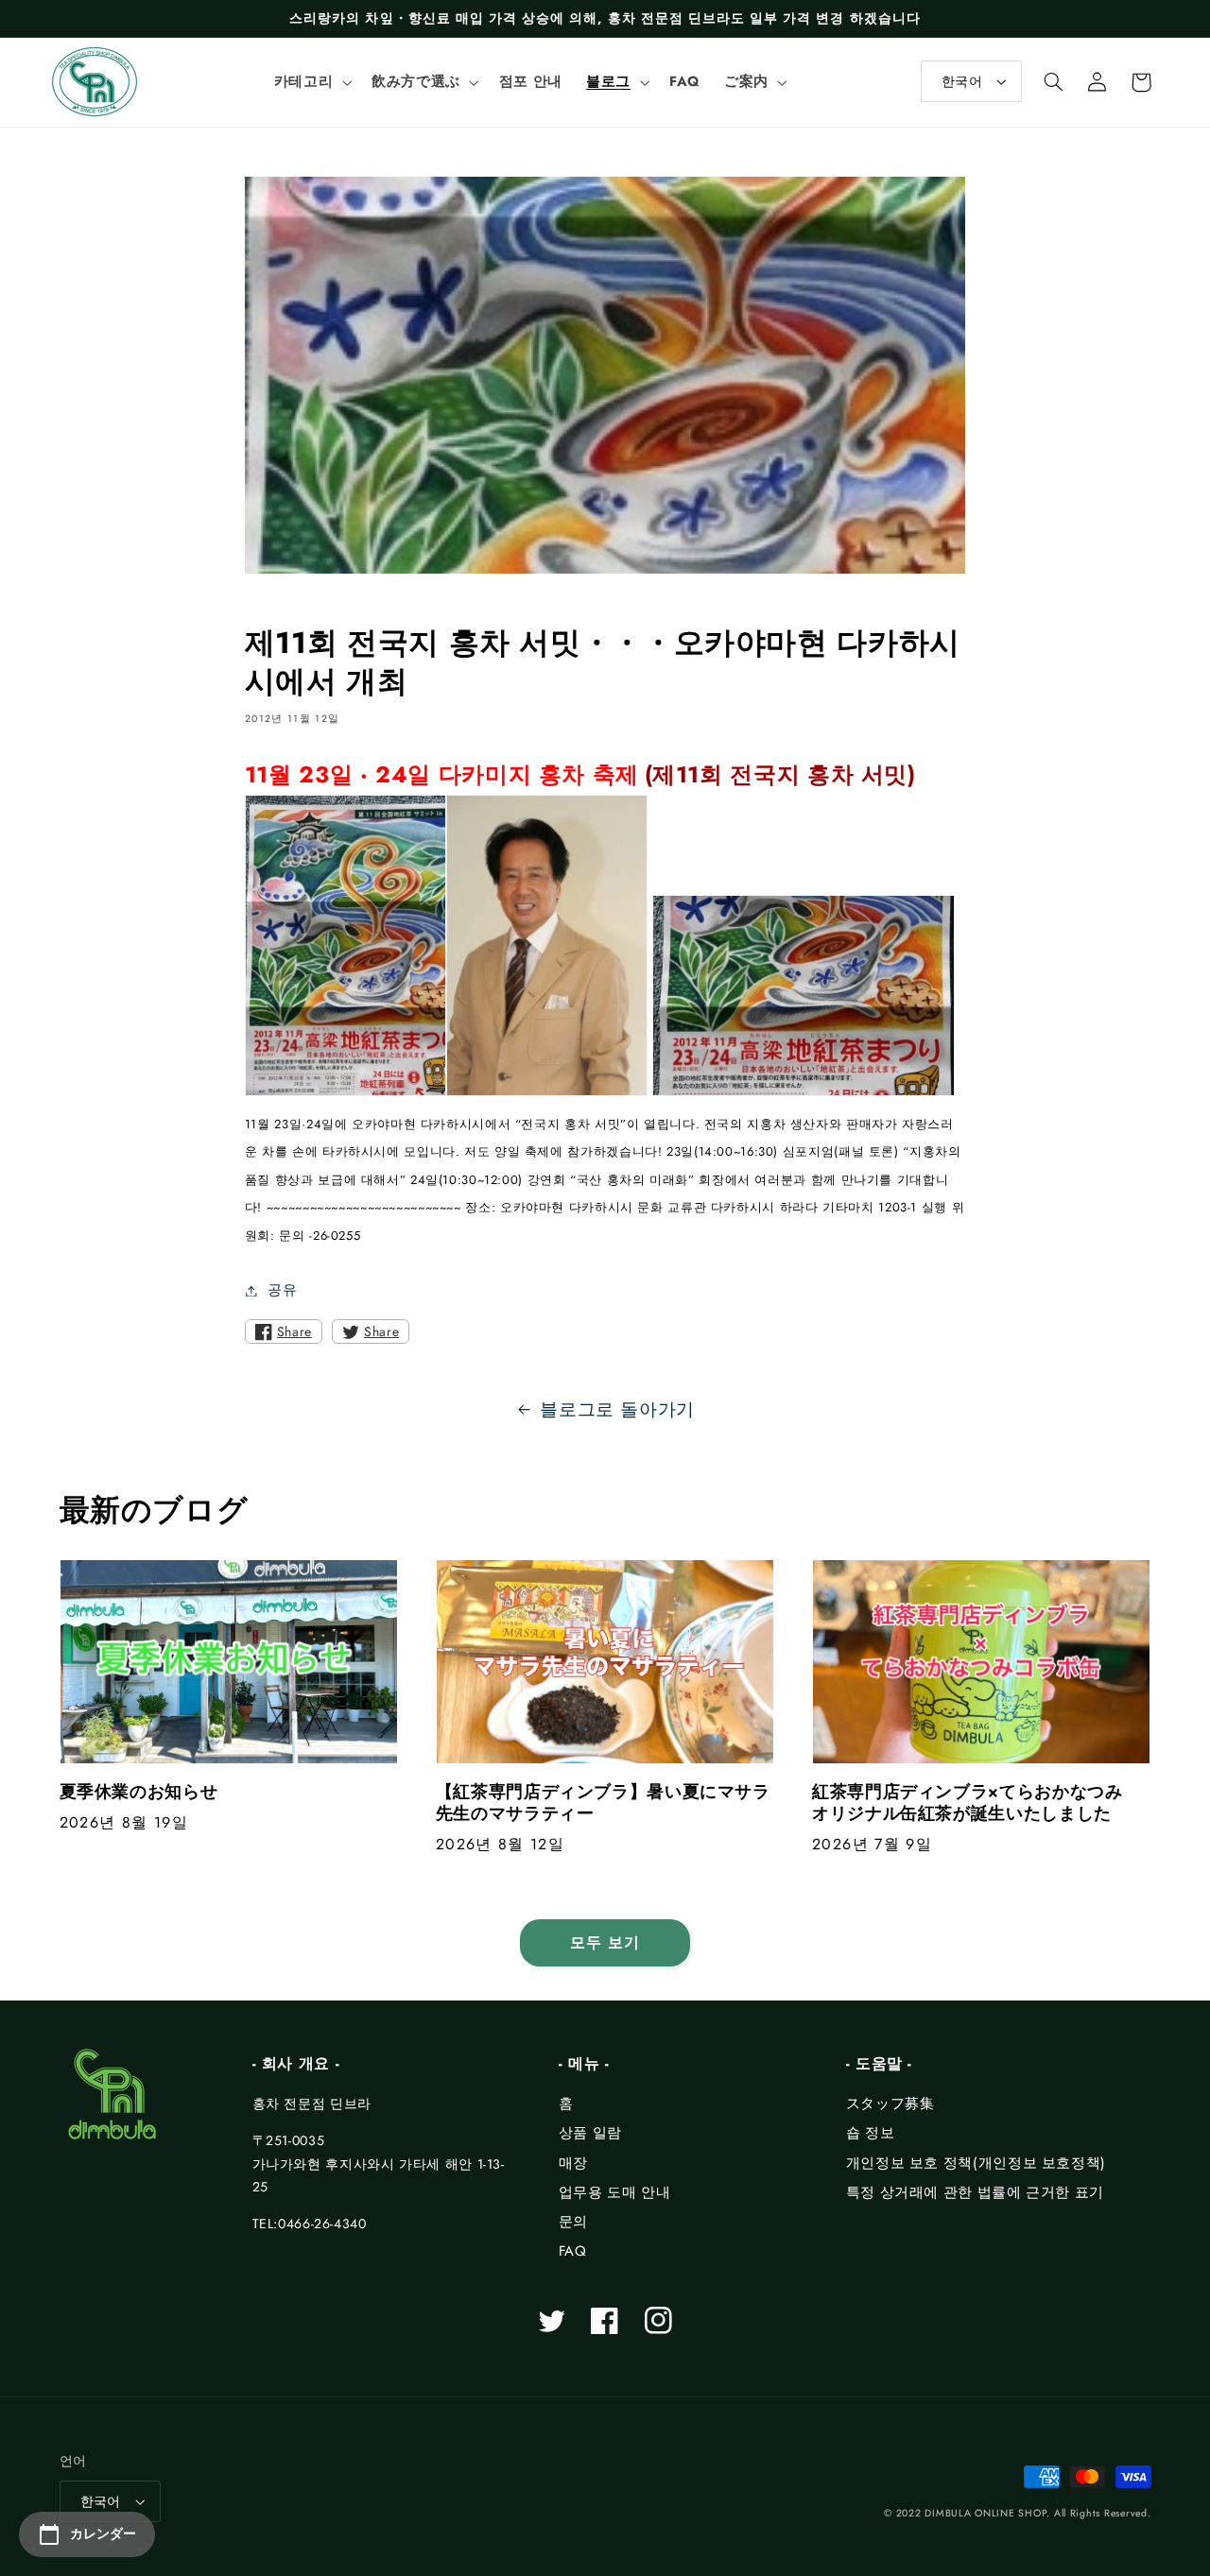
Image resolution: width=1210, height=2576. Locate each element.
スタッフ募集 (890, 2104)
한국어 (962, 81)
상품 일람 (590, 2133)
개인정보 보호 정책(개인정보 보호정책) (976, 2163)
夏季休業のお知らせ (139, 1792)
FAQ (573, 2251)
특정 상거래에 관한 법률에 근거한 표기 (975, 2192)
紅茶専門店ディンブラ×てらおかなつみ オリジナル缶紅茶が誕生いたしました (976, 1803)
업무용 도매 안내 (615, 2192)
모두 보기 (605, 1942)
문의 (573, 2222)
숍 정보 (871, 2133)
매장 (573, 2163)
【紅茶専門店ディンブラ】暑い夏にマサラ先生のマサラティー (603, 1803)
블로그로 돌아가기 (617, 1409)
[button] (311, 82)
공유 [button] (282, 1290)
